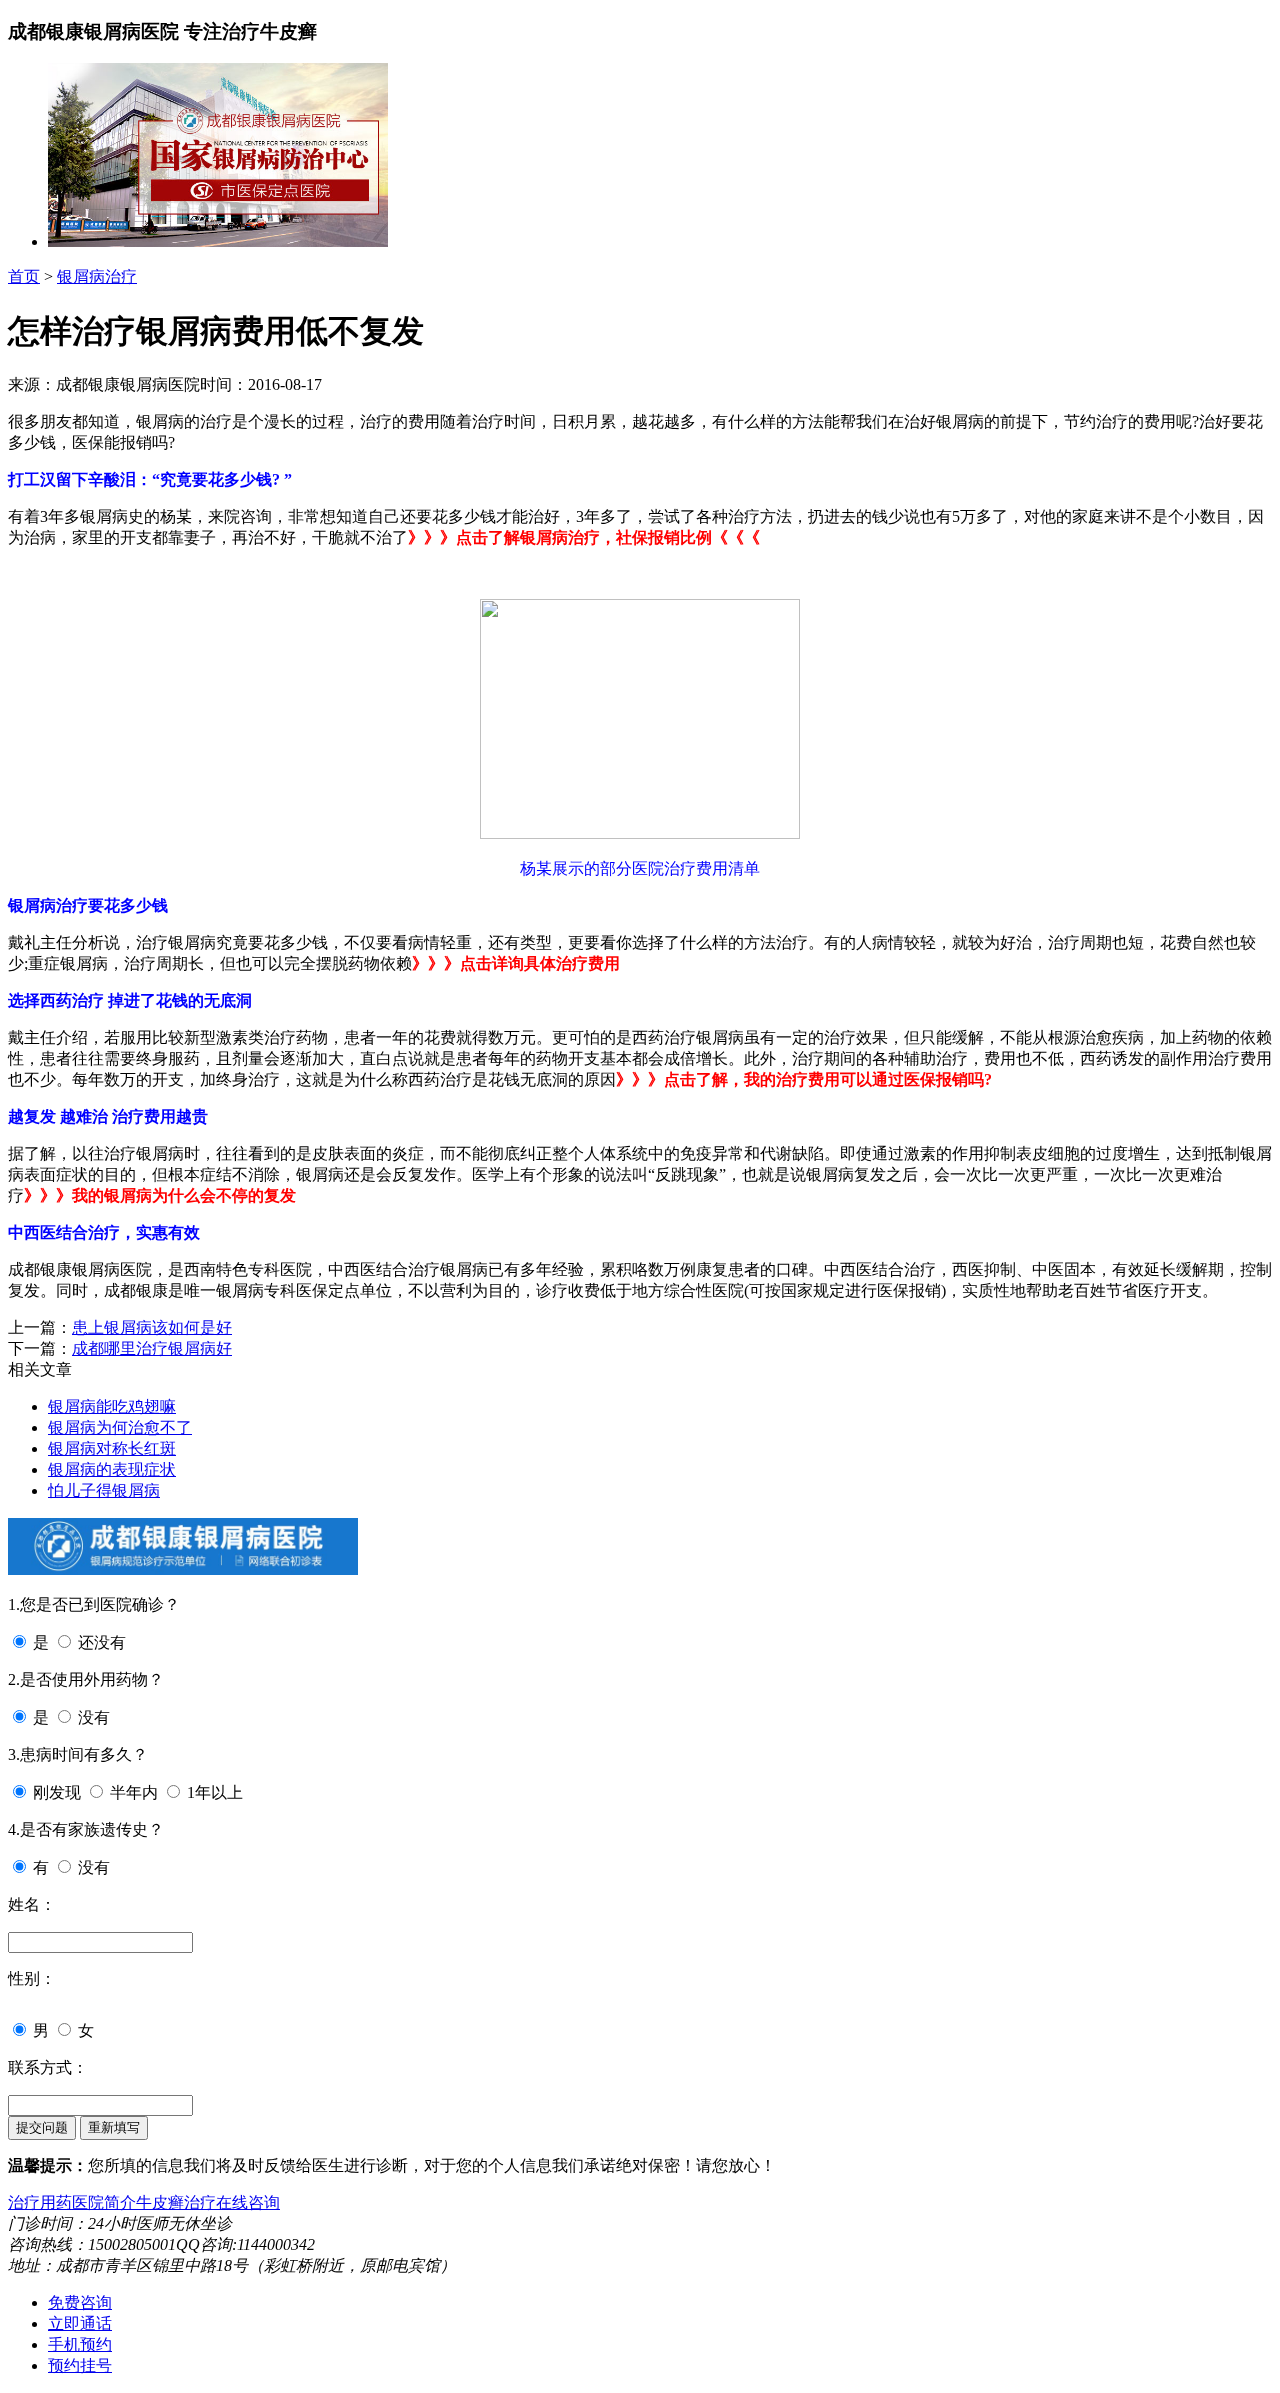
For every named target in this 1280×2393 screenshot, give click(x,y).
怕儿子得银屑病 (104, 1490)
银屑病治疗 (97, 276)
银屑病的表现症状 (112, 1469)
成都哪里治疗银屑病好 (152, 1348)
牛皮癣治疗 (176, 2202)
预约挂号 (80, 2365)
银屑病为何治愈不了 (120, 1427)
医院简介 (104, 2202)
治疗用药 (40, 2202)
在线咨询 (248, 2202)
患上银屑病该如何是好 (152, 1327)
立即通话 (80, 2323)
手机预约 (80, 2344)
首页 (24, 276)
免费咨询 (80, 2302)
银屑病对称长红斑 (112, 1448)
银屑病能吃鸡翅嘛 (112, 1406)
